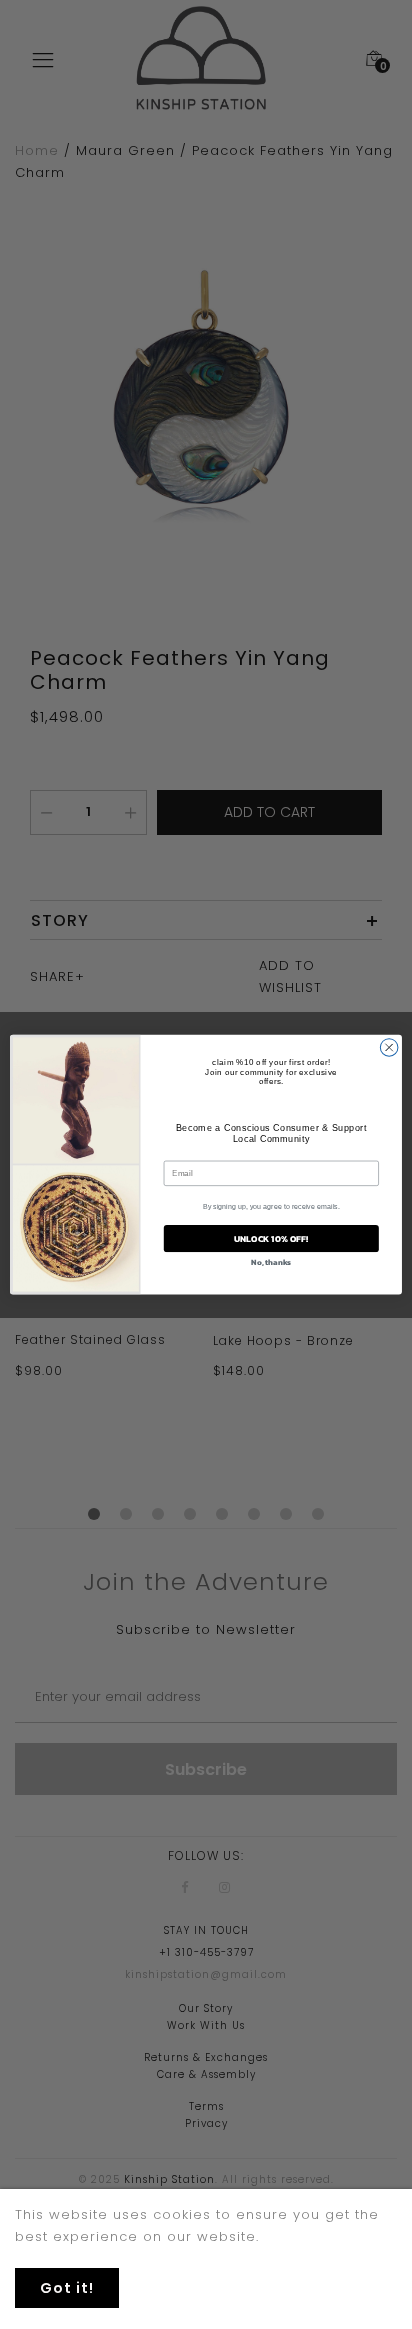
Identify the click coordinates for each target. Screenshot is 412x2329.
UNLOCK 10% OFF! (271, 1239)
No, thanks (271, 1262)
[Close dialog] (389, 1048)
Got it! (67, 2288)
